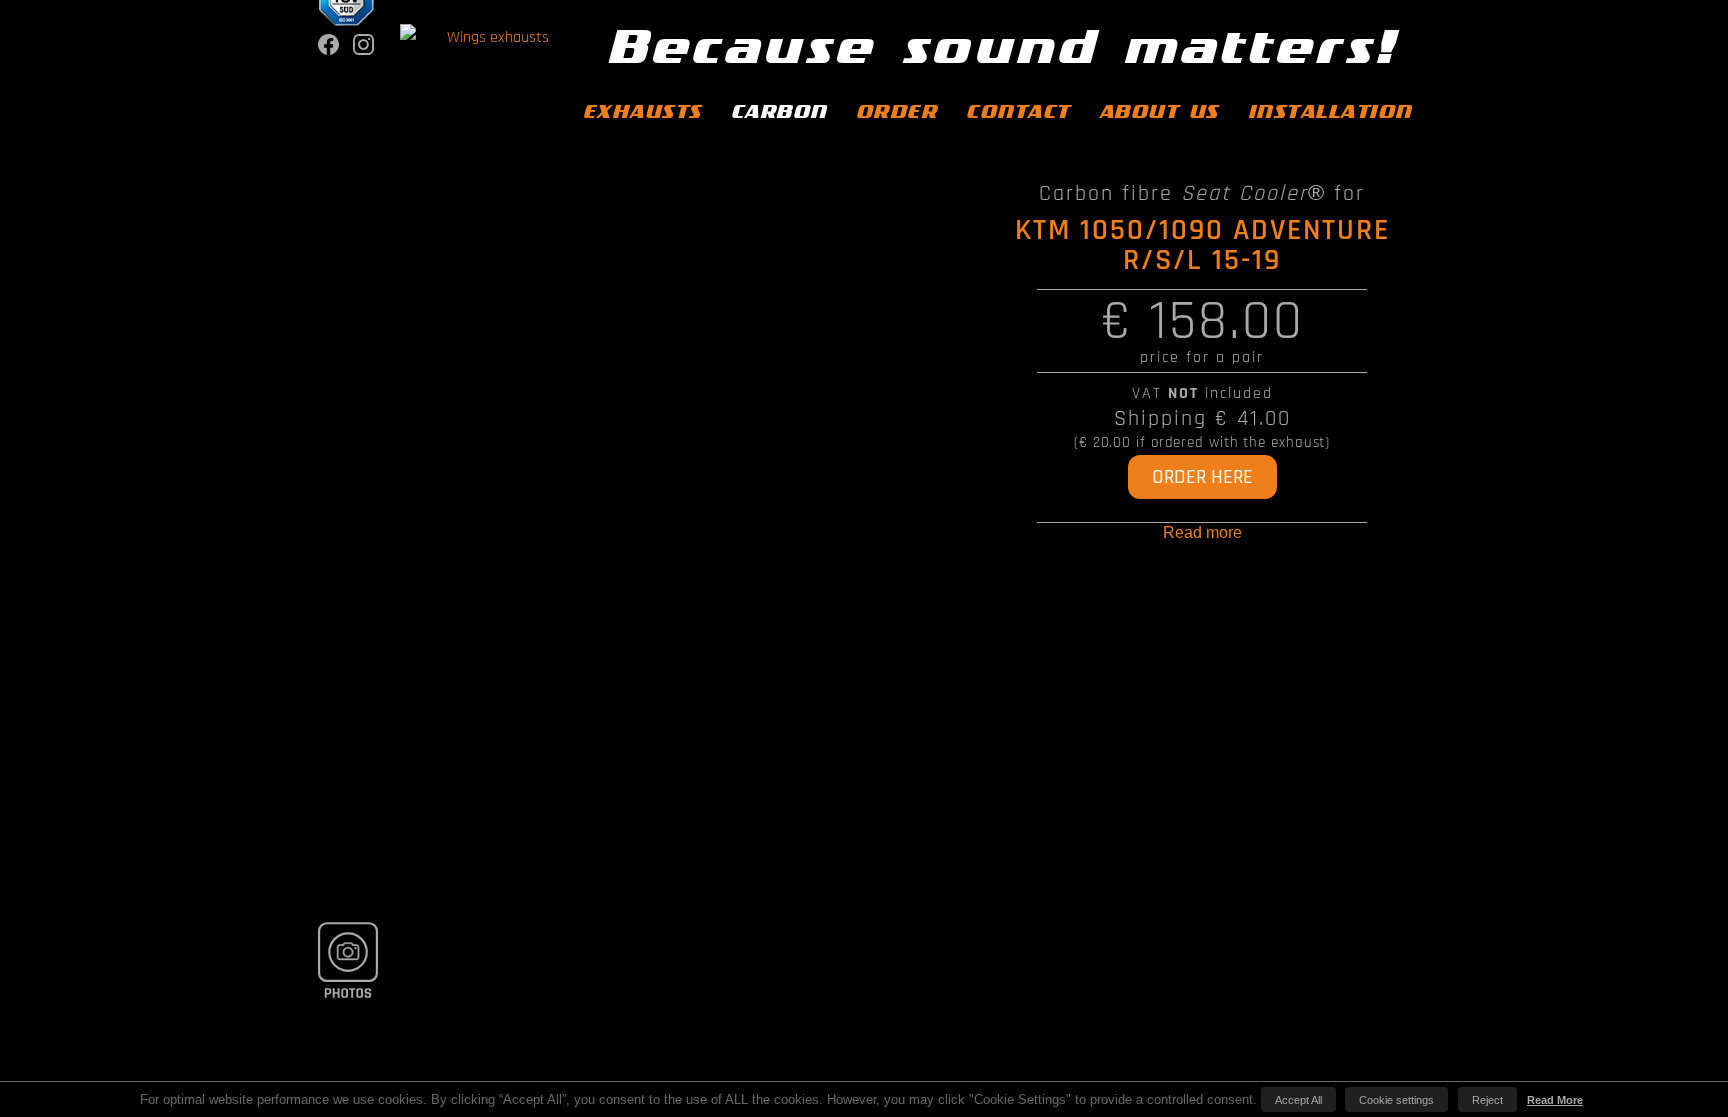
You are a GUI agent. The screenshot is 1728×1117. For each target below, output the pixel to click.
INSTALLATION (1330, 112)
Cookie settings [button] (1396, 1100)
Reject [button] (1487, 1100)
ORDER (897, 112)
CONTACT (1018, 112)
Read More (1555, 1100)
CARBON (779, 112)
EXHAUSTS (642, 112)
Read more (1202, 532)
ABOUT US (1159, 112)
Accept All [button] (1298, 1100)
